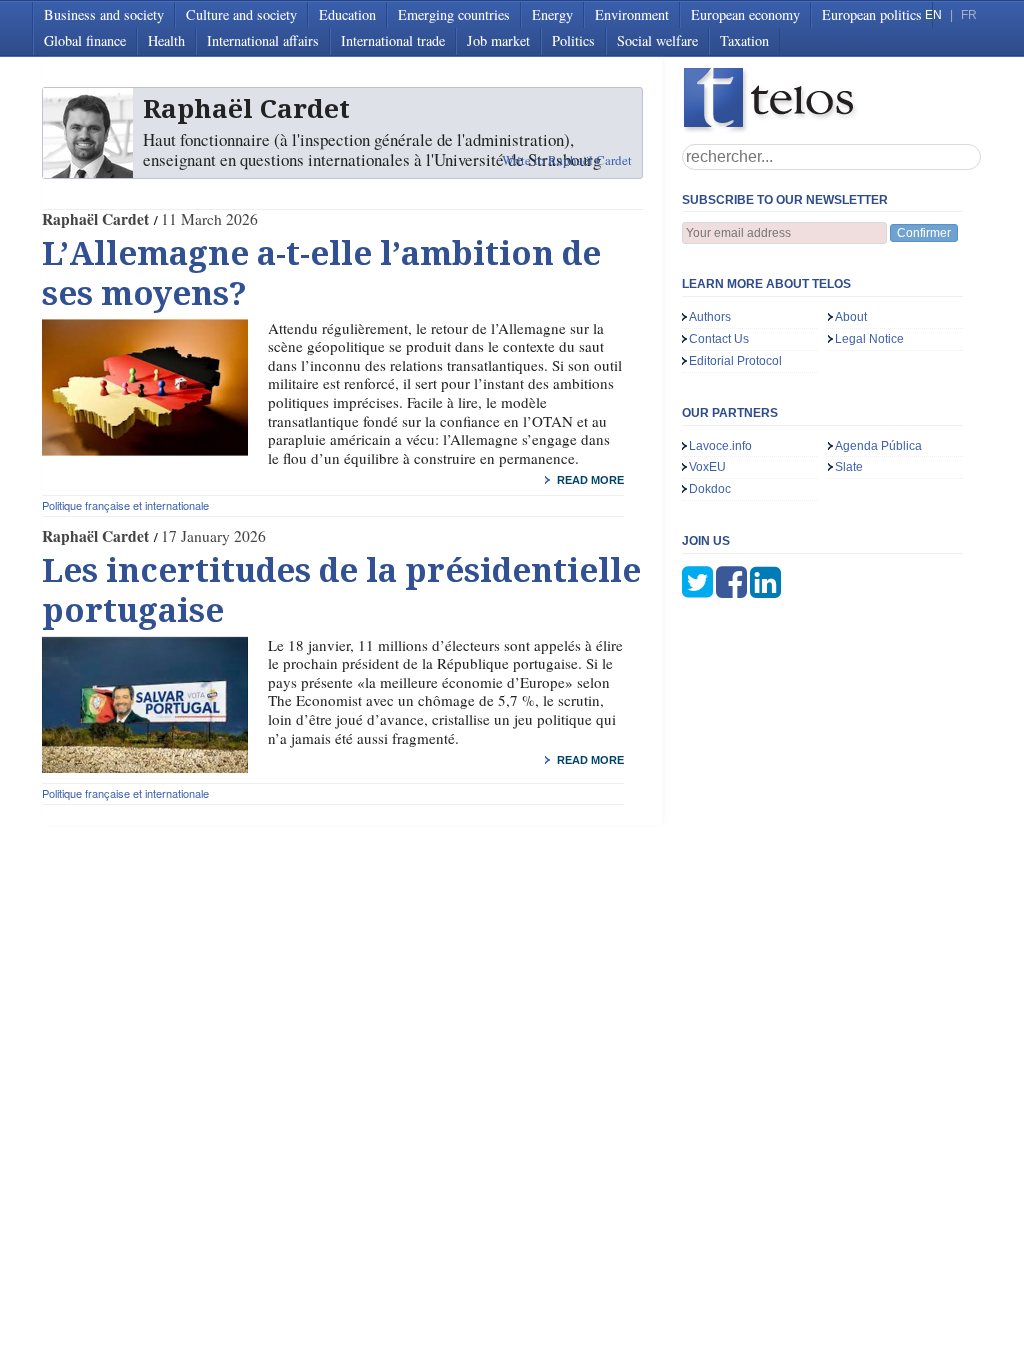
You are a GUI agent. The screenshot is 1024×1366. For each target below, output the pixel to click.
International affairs (263, 40)
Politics (573, 40)
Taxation (744, 40)
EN (933, 15)
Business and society (104, 14)
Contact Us (719, 339)
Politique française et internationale (125, 505)
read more (590, 480)
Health (166, 40)
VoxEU (707, 467)
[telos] (832, 100)
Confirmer (924, 233)
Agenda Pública (878, 446)
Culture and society (241, 14)
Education (347, 14)
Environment (632, 14)
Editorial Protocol (735, 361)
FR (969, 15)
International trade (393, 40)
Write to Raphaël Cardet (567, 160)
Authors (710, 317)
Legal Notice (869, 339)
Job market (498, 40)
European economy (745, 14)
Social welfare (657, 40)
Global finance (85, 40)
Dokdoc (710, 489)
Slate (849, 467)
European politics (872, 14)
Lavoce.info (720, 446)
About (851, 317)
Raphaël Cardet (95, 219)
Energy (552, 14)
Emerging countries (454, 14)
